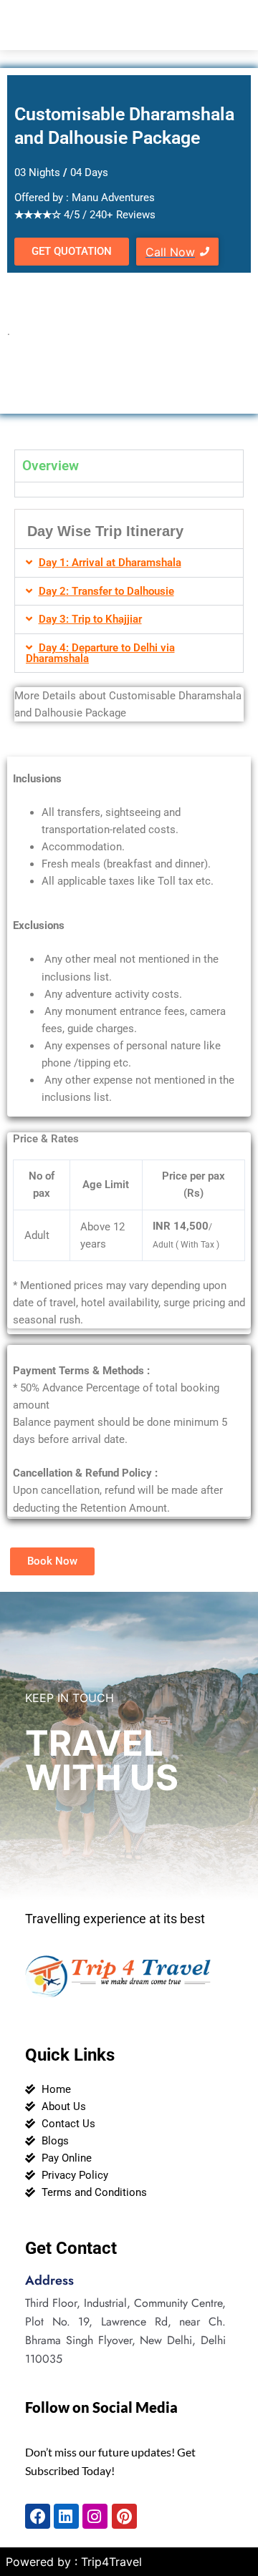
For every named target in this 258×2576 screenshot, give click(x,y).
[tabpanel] (129, 489)
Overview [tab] (51, 466)
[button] (129, 563)
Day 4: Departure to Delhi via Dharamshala (100, 653)
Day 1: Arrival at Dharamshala (110, 563)
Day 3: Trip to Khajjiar (90, 619)
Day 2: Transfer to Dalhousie (106, 591)
